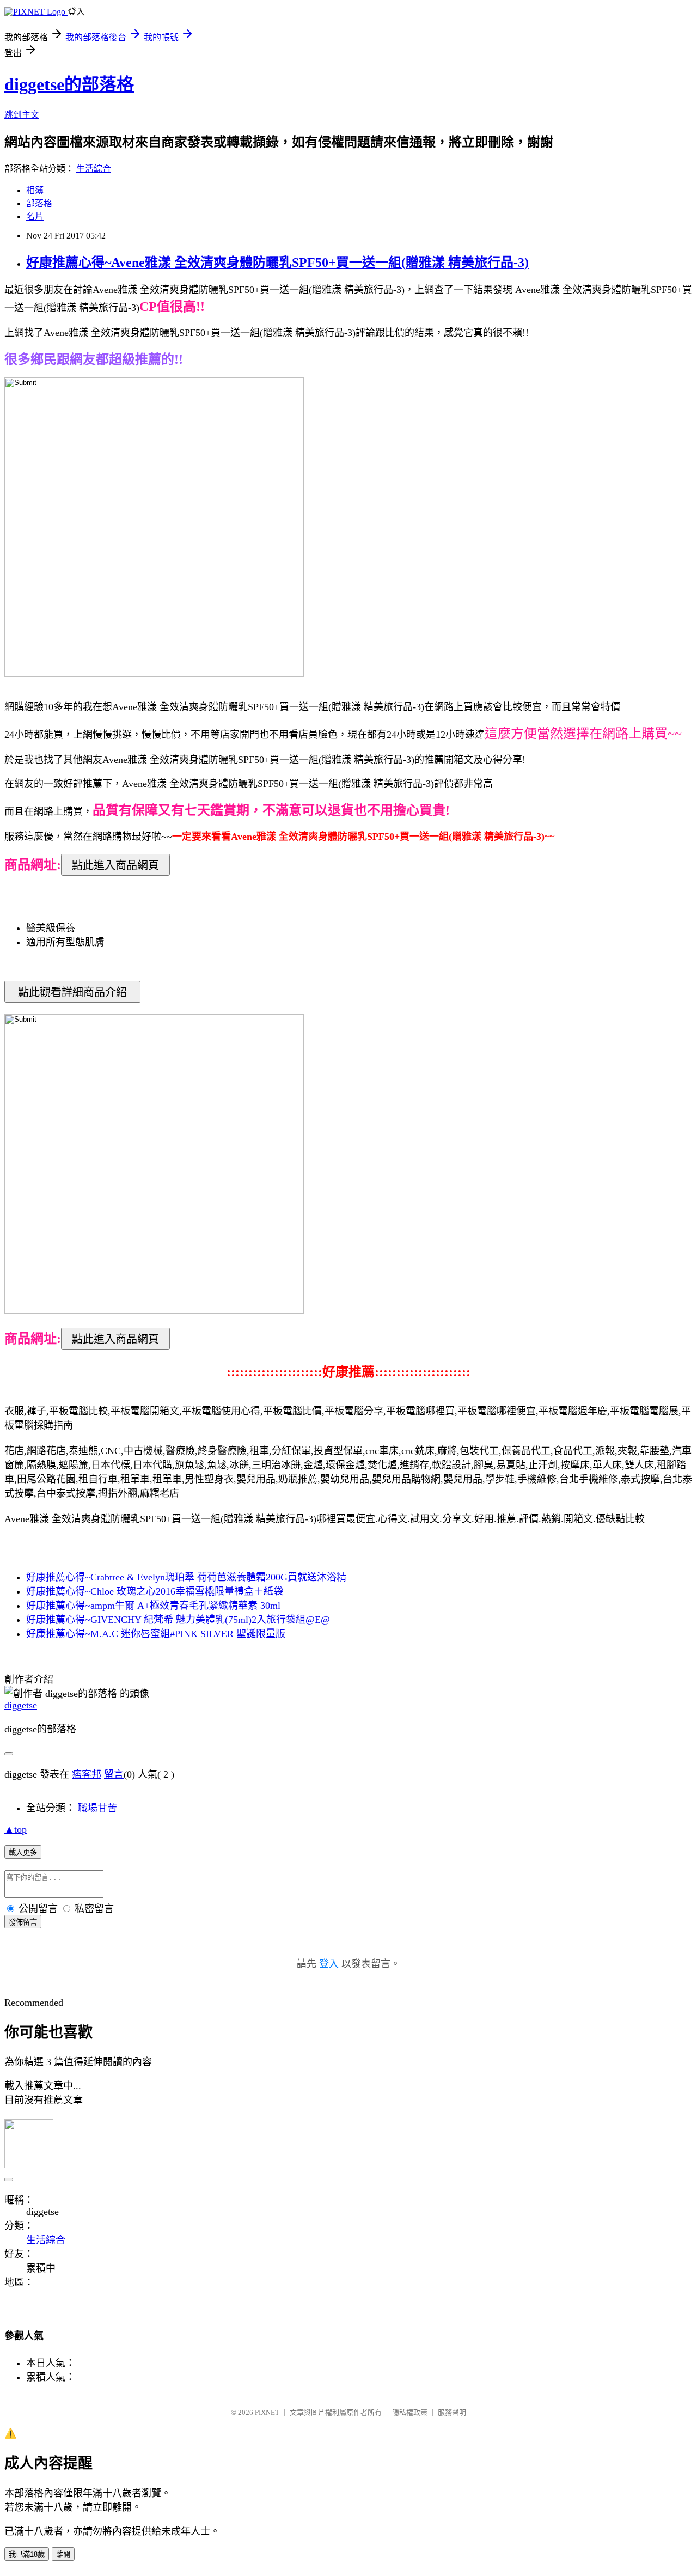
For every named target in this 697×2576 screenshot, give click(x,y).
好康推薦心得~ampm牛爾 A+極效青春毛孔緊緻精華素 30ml (153, 1606)
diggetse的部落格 (69, 84)
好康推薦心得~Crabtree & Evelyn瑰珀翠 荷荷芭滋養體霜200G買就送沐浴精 (186, 1577)
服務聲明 (452, 2412)
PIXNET (267, 2412)
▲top (16, 1829)
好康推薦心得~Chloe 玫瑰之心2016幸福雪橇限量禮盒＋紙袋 (155, 1591)
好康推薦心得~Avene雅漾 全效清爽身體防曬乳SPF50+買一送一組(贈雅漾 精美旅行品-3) (277, 263)
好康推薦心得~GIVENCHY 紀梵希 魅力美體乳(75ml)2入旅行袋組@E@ (178, 1620)
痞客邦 (87, 1774)
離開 (63, 2554)
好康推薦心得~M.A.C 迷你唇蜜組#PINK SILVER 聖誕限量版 (156, 1634)
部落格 (39, 203)
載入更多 (23, 1852)
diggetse (21, 1705)
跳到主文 (22, 115)
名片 (35, 216)
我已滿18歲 (27, 2554)
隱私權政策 (410, 2412)
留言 (114, 1774)
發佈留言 (23, 1922)
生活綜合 (94, 169)
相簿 (35, 190)
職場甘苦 (97, 1808)
